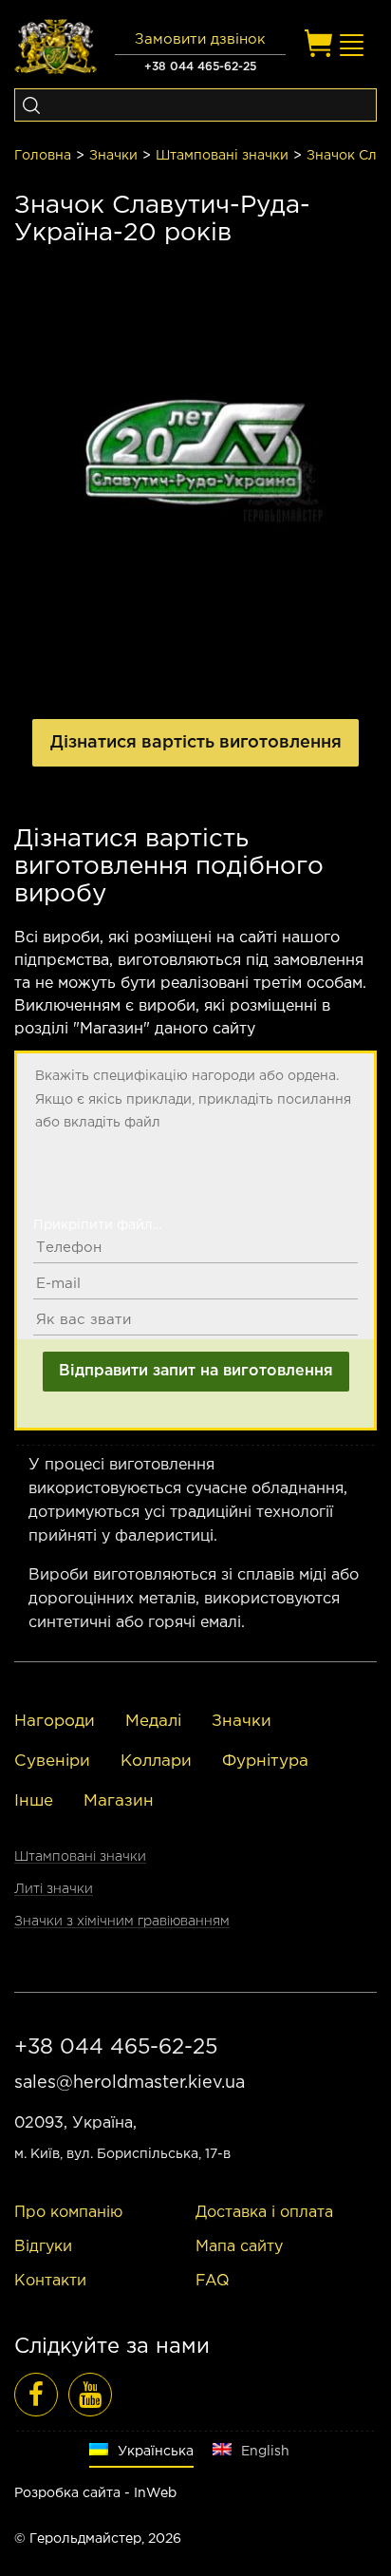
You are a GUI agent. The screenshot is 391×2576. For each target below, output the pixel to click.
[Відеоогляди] (90, 2395)
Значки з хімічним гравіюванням (122, 1922)
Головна (43, 156)
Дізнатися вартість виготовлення (196, 743)
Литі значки (54, 1889)
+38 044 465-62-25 (200, 67)
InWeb (155, 2493)
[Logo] (56, 47)
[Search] (31, 105)
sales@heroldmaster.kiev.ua (130, 2083)
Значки (113, 156)
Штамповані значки (222, 156)
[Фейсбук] (36, 2395)
